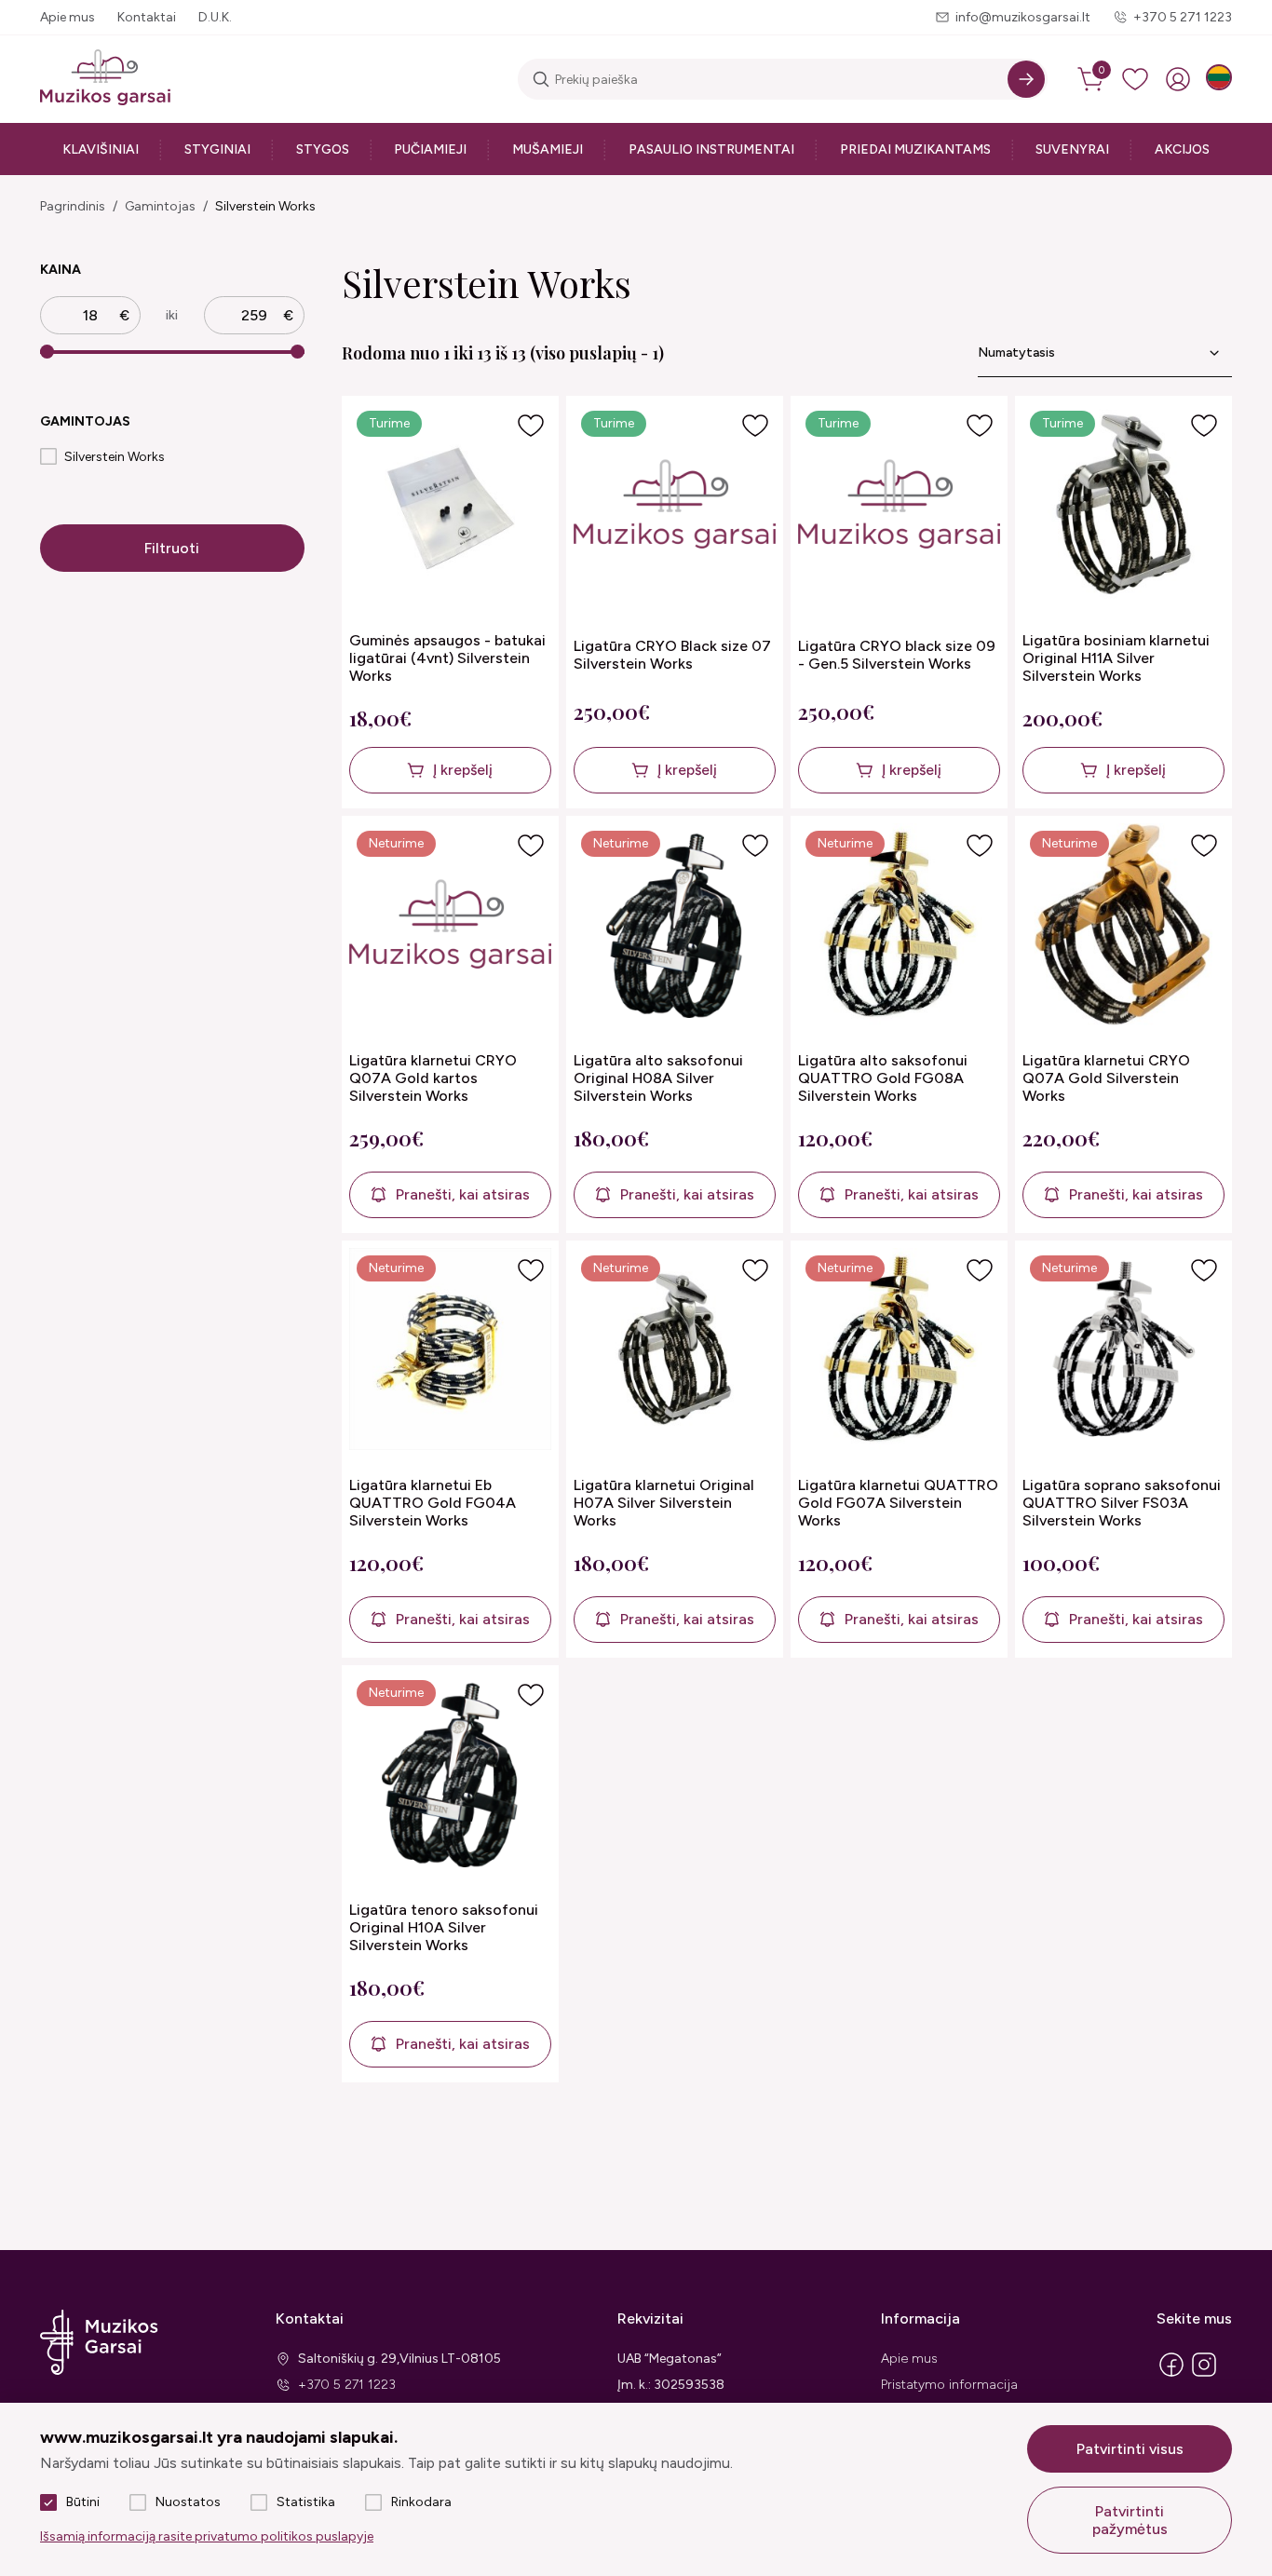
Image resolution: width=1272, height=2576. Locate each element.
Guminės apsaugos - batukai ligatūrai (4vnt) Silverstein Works (447, 658)
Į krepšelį (463, 770)
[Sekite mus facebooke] (1171, 2375)
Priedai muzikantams (915, 149)
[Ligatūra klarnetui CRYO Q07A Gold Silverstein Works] (1123, 926)
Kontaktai (147, 17)
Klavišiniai (101, 149)
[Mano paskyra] (1178, 79)
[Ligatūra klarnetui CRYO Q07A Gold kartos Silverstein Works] (450, 926)
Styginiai (217, 149)
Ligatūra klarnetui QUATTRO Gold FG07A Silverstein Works (898, 1503)
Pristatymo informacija (949, 2385)
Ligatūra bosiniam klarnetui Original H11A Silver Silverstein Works (1116, 658)
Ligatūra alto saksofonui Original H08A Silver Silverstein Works (658, 1078)
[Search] (1026, 79)
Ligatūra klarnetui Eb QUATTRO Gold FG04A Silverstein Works (433, 1503)
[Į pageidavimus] (531, 426)
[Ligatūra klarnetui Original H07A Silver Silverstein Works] (675, 1351)
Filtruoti (172, 548)
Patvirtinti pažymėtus (1130, 2520)
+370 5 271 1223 (1183, 17)
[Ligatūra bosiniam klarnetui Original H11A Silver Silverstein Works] (1123, 506)
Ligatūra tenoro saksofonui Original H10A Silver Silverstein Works (444, 1927)
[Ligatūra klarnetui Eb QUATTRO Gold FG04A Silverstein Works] (450, 1351)
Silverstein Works (265, 206)
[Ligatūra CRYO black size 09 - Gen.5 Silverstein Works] (899, 506)
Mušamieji (548, 149)
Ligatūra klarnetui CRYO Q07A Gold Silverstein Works (1106, 1078)
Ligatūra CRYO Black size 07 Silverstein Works (672, 655)
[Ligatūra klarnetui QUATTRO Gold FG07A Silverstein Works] (899, 1351)
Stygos (323, 149)
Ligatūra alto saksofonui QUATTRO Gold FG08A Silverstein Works (883, 1078)
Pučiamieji (430, 149)
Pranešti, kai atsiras (463, 1194)
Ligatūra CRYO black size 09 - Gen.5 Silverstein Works (897, 655)
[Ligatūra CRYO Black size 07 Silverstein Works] (675, 506)
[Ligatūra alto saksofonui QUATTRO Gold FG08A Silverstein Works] (899, 926)
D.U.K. (215, 17)
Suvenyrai (1072, 149)
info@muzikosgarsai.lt (1023, 17)
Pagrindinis (73, 206)
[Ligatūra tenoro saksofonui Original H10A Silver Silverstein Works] (450, 1776)
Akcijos (1182, 149)
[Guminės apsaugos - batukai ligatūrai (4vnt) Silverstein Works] (450, 506)
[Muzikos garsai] (105, 79)
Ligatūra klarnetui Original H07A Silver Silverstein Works (664, 1503)
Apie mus (68, 17)
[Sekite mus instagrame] (1204, 2375)
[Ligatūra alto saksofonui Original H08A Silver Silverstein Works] (675, 926)
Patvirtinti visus (1130, 2449)
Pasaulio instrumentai (711, 149)
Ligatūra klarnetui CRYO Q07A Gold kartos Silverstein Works (433, 1078)
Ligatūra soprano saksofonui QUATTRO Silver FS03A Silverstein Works (1122, 1503)
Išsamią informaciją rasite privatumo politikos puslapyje (207, 2536)
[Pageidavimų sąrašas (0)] (1135, 79)
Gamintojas (160, 206)
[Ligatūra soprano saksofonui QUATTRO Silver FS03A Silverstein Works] (1123, 1351)
